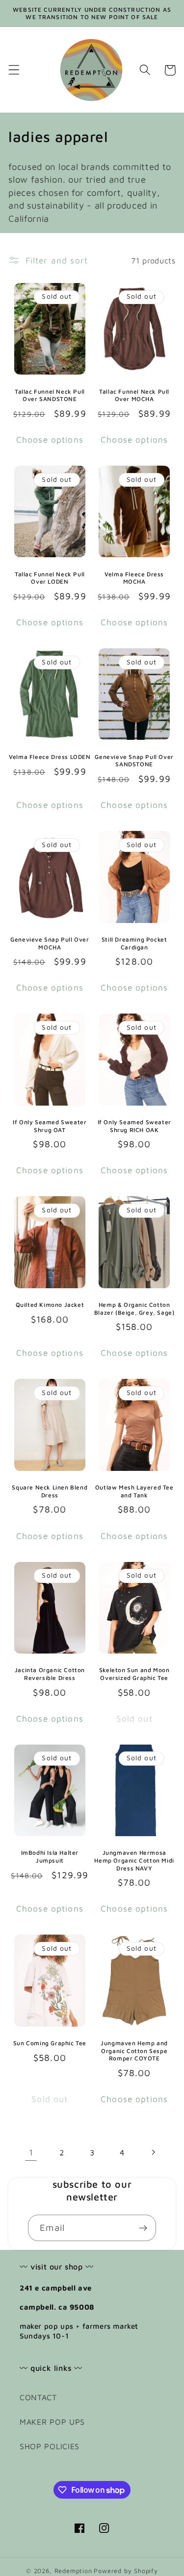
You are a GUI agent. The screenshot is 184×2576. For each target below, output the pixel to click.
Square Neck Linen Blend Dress (50, 1491)
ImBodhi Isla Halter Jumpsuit (50, 1856)
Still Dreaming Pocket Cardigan (134, 943)
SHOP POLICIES (50, 2446)
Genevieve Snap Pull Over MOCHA (50, 943)
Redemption (73, 2571)
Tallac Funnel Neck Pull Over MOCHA (134, 395)
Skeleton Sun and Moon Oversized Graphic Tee (134, 1674)
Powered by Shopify (126, 2571)
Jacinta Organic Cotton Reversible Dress (50, 1674)
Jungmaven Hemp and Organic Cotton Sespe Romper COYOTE (134, 2051)
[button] (14, 70)
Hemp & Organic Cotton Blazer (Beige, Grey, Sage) (134, 1309)
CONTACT (38, 2397)
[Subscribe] (143, 2228)
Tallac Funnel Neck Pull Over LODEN (50, 578)
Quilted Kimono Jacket (50, 1305)
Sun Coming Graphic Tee (50, 2043)
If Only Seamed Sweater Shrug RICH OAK (134, 1126)
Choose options (50, 439)
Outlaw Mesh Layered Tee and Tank (134, 1491)
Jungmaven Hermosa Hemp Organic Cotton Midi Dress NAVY (134, 1860)
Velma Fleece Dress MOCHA (134, 578)
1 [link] (31, 2152)
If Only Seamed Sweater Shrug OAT (50, 1126)
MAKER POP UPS (52, 2422)
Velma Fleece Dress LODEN (50, 757)
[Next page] (153, 2152)
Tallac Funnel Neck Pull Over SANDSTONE (50, 395)
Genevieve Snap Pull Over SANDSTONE (134, 761)
